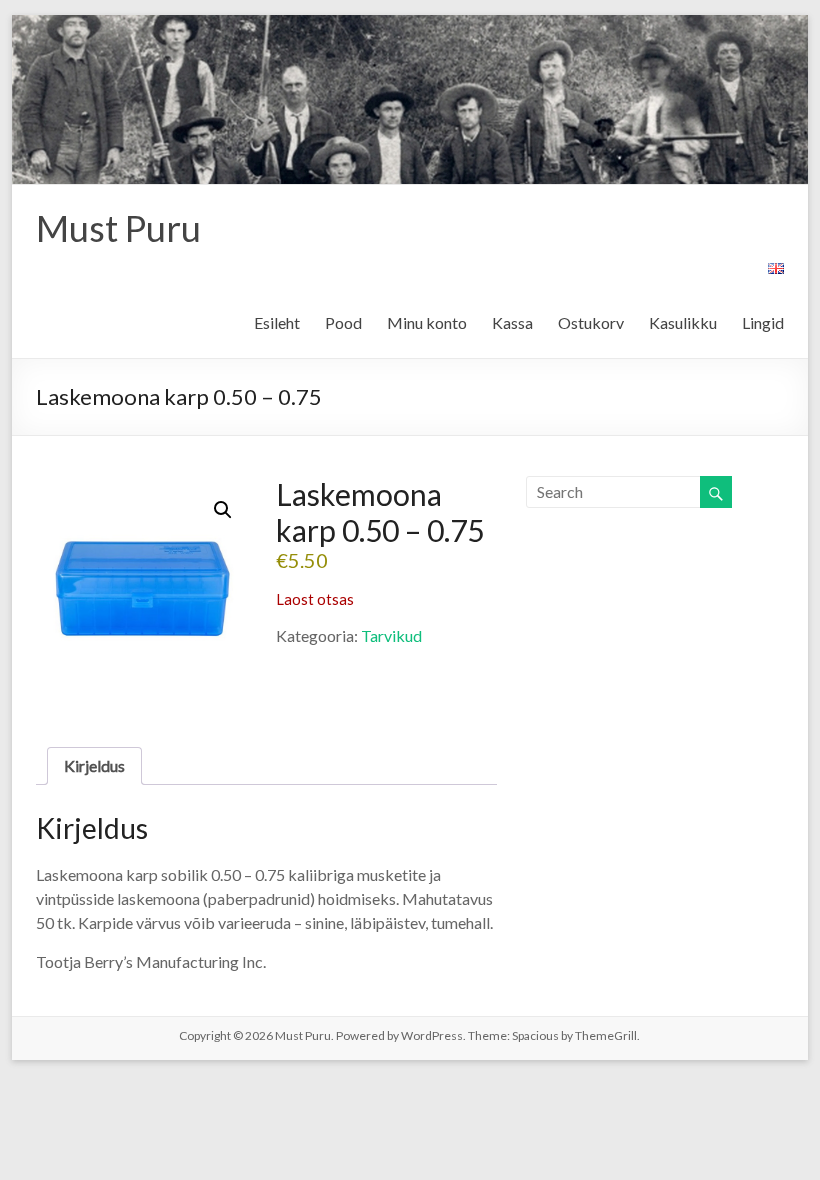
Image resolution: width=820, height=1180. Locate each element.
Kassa (512, 322)
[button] (223, 510)
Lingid (763, 322)
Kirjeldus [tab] (94, 765)
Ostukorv (591, 322)
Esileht (277, 322)
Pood (343, 322)
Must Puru (118, 228)
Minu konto (427, 322)
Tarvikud (391, 635)
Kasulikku (683, 322)
